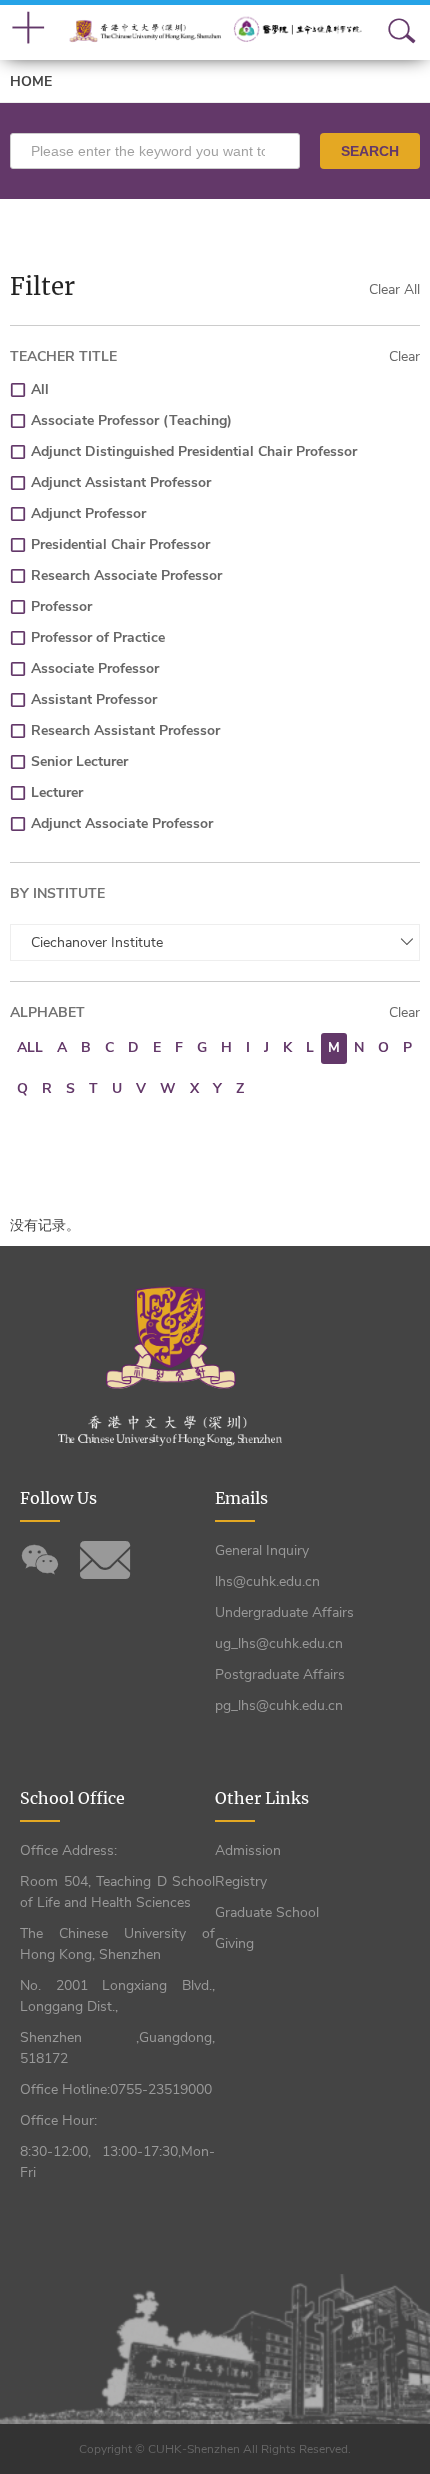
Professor (61, 606)
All (40, 389)
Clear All (394, 289)
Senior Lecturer (79, 761)
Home (31, 81)
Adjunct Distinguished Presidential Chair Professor (194, 451)
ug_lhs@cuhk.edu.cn (279, 1643)
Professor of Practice (98, 637)
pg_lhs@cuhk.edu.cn (279, 1705)
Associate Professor (95, 668)
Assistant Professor (94, 699)
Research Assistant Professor (125, 730)
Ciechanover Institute (97, 942)
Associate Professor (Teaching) (131, 420)
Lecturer (57, 792)
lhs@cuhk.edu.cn (267, 1581)
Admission (248, 1850)
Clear (404, 356)
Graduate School (267, 1912)
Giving (234, 1943)
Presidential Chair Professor (120, 544)
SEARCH (370, 151)
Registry (241, 1881)
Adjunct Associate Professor (122, 823)
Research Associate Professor (126, 575)
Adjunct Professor (88, 513)
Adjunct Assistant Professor (121, 482)
